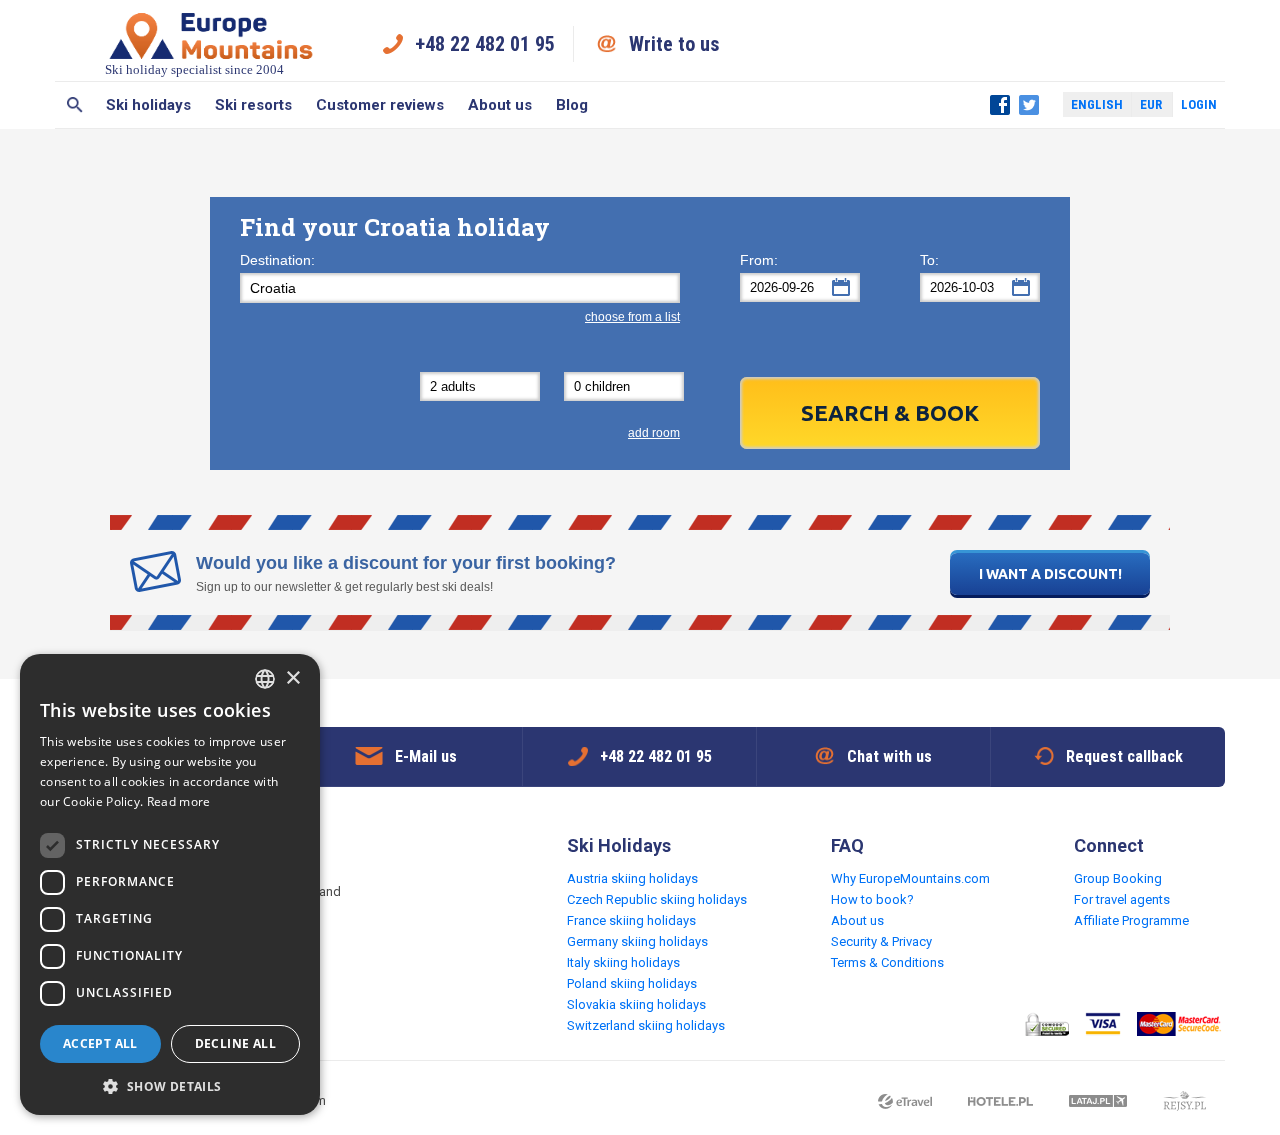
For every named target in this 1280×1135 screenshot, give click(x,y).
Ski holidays (148, 105)
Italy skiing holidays (623, 962)
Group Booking (1118, 878)
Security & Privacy (881, 941)
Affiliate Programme (1131, 920)
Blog (572, 105)
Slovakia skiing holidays (636, 1004)
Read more (179, 801)
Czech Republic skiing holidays (657, 899)
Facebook (1000, 105)
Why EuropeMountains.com (910, 878)
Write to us (674, 44)
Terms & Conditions (887, 962)
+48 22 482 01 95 (485, 44)
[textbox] (460, 288)
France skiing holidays (631, 920)
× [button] (292, 678)
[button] (170, 1085)
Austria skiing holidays (632, 878)
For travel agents (1122, 899)
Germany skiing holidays (637, 941)
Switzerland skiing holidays (646, 1025)
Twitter (1029, 105)
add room (654, 433)
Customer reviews (380, 105)
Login (1199, 104)
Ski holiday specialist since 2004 (194, 69)
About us (500, 105)
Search (74, 105)
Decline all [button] (235, 1043)
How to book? (872, 899)
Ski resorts (253, 105)
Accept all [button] (100, 1043)
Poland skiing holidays (632, 983)
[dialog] (170, 884)
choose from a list (632, 317)
